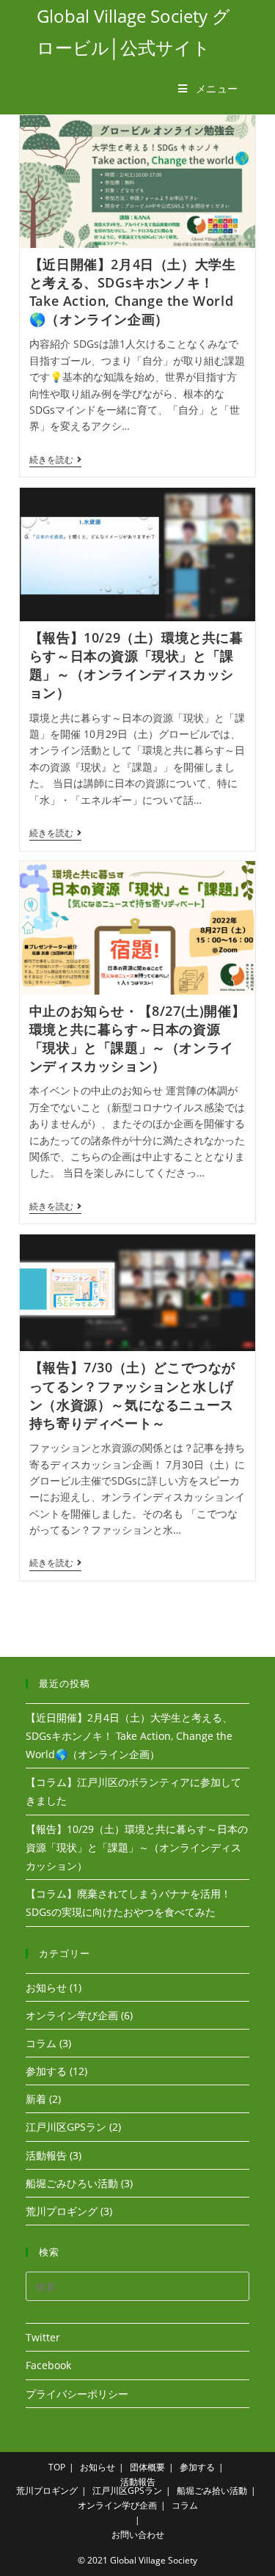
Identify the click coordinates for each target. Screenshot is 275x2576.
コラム (41, 2043)
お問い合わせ (138, 2535)
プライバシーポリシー (77, 2394)
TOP (57, 2467)
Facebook (48, 2365)
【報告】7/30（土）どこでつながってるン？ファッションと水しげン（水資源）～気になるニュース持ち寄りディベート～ (132, 1395)
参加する (46, 2071)
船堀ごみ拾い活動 (212, 2491)
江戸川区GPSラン (66, 2127)
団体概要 (147, 2467)
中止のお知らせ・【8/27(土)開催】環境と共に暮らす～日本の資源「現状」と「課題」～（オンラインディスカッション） (137, 1039)
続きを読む (55, 461)
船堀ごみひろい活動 (72, 2183)
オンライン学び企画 (72, 2015)
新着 (36, 2099)
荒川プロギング (62, 2211)
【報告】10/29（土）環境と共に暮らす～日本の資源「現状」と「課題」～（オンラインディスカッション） (136, 665)
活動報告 (46, 2155)
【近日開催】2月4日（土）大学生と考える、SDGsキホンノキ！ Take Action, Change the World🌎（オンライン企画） (133, 292)
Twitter (43, 2337)
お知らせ (46, 1987)
